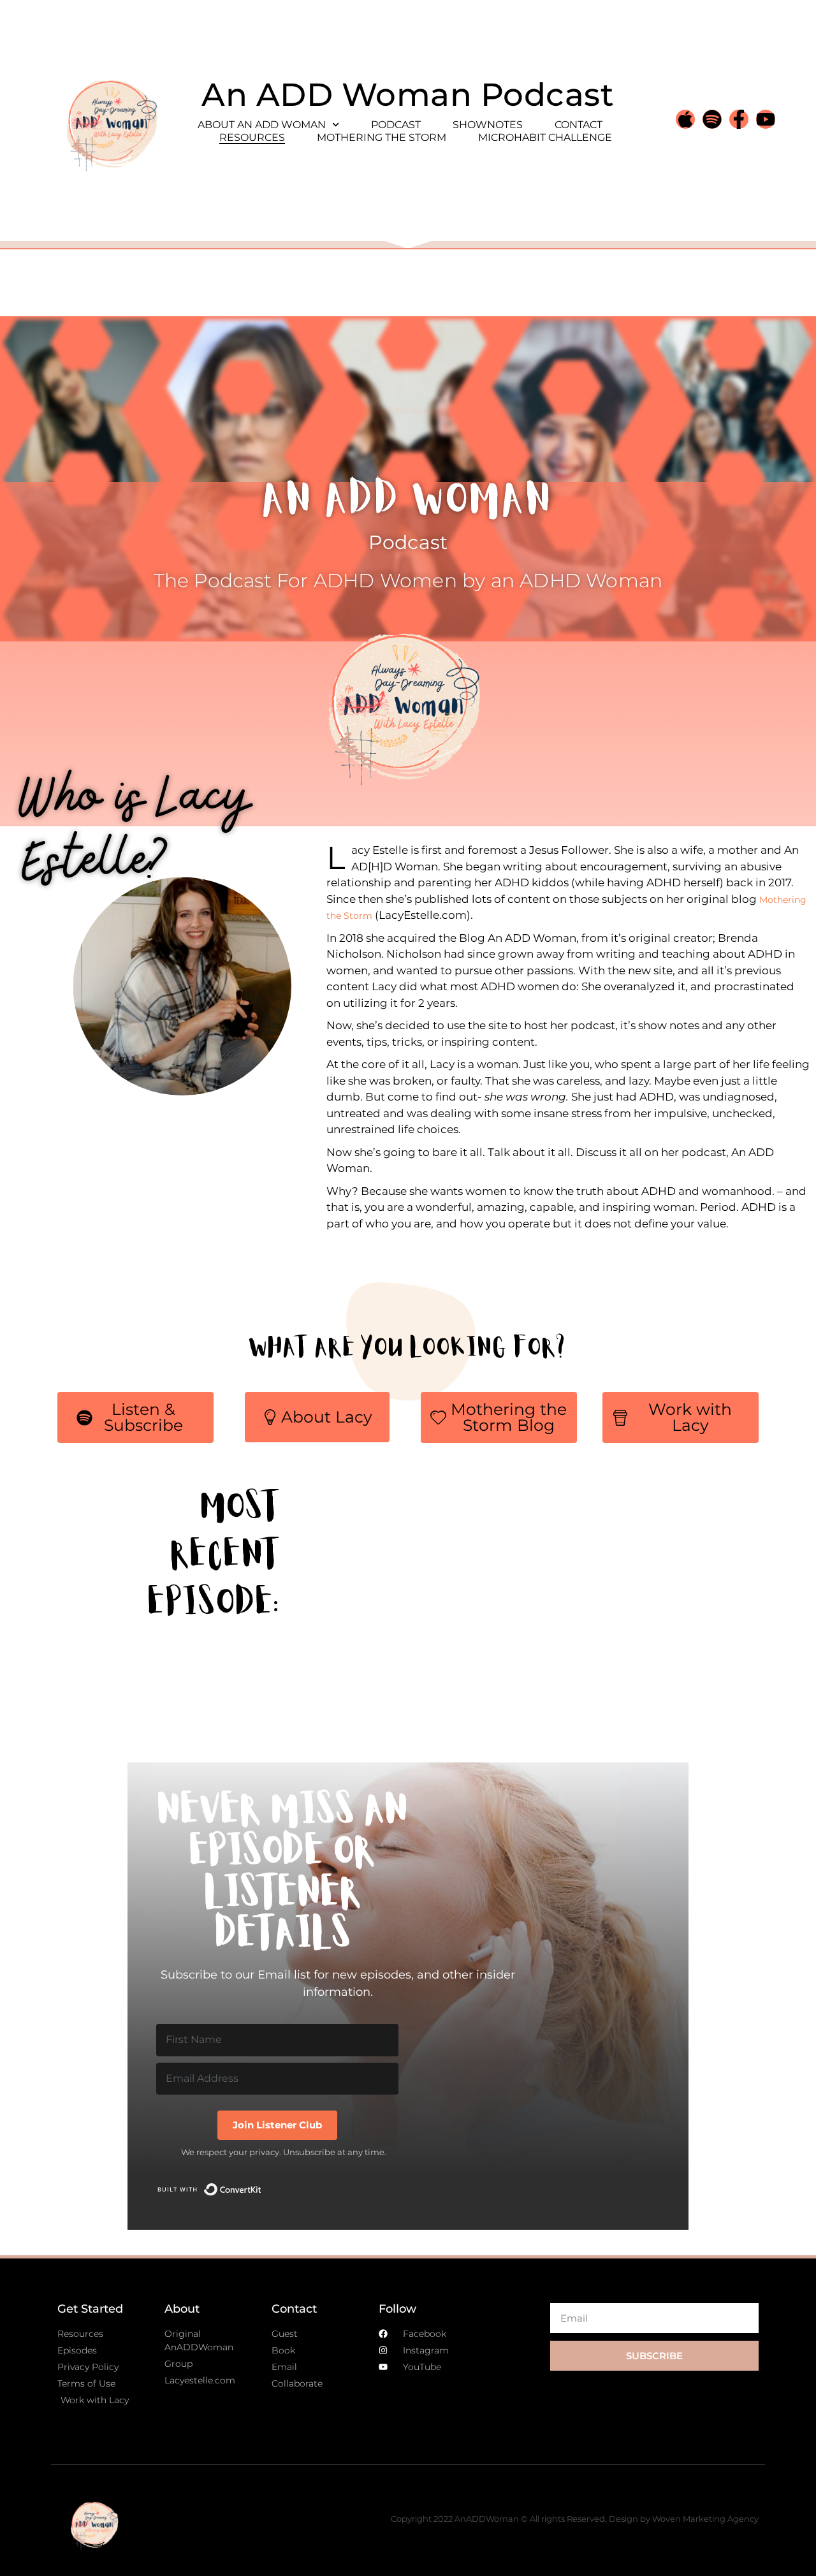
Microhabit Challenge (545, 137)
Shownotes (488, 125)
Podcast (396, 125)
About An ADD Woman (262, 125)
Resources (252, 137)
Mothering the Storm (382, 137)
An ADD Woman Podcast (408, 95)
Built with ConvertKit (262, 2185)
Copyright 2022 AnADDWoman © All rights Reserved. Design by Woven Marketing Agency (575, 2519)
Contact (579, 125)
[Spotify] (712, 119)
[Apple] (685, 119)
